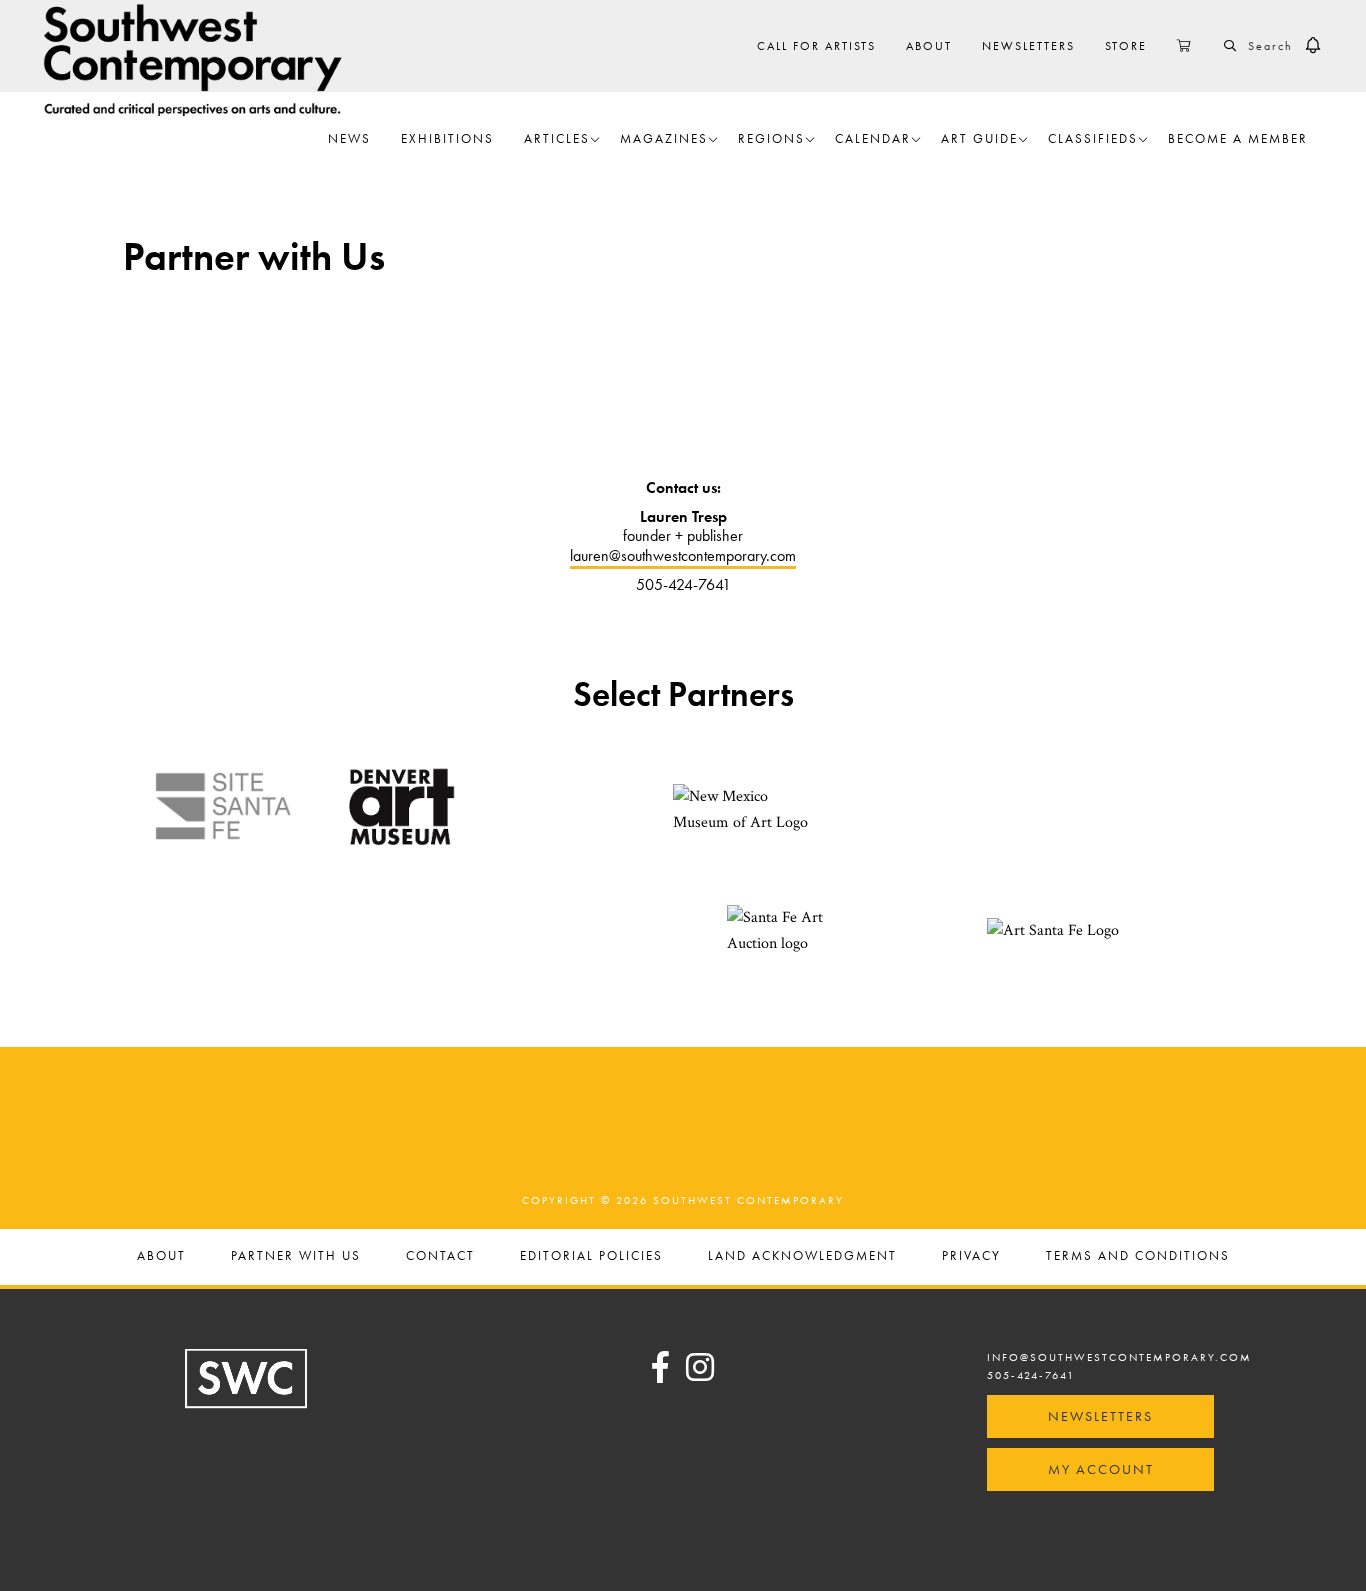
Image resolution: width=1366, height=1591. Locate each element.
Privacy (971, 1256)
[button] (1313, 46)
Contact (440, 1256)
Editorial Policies (591, 1256)
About (161, 1256)
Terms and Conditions (1138, 1256)
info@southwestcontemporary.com (1119, 1357)
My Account (1101, 1469)
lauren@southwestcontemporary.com (683, 555)
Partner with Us (296, 1256)
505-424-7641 (1031, 1375)
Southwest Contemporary (193, 59)
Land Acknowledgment (802, 1256)
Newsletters (1100, 1416)
